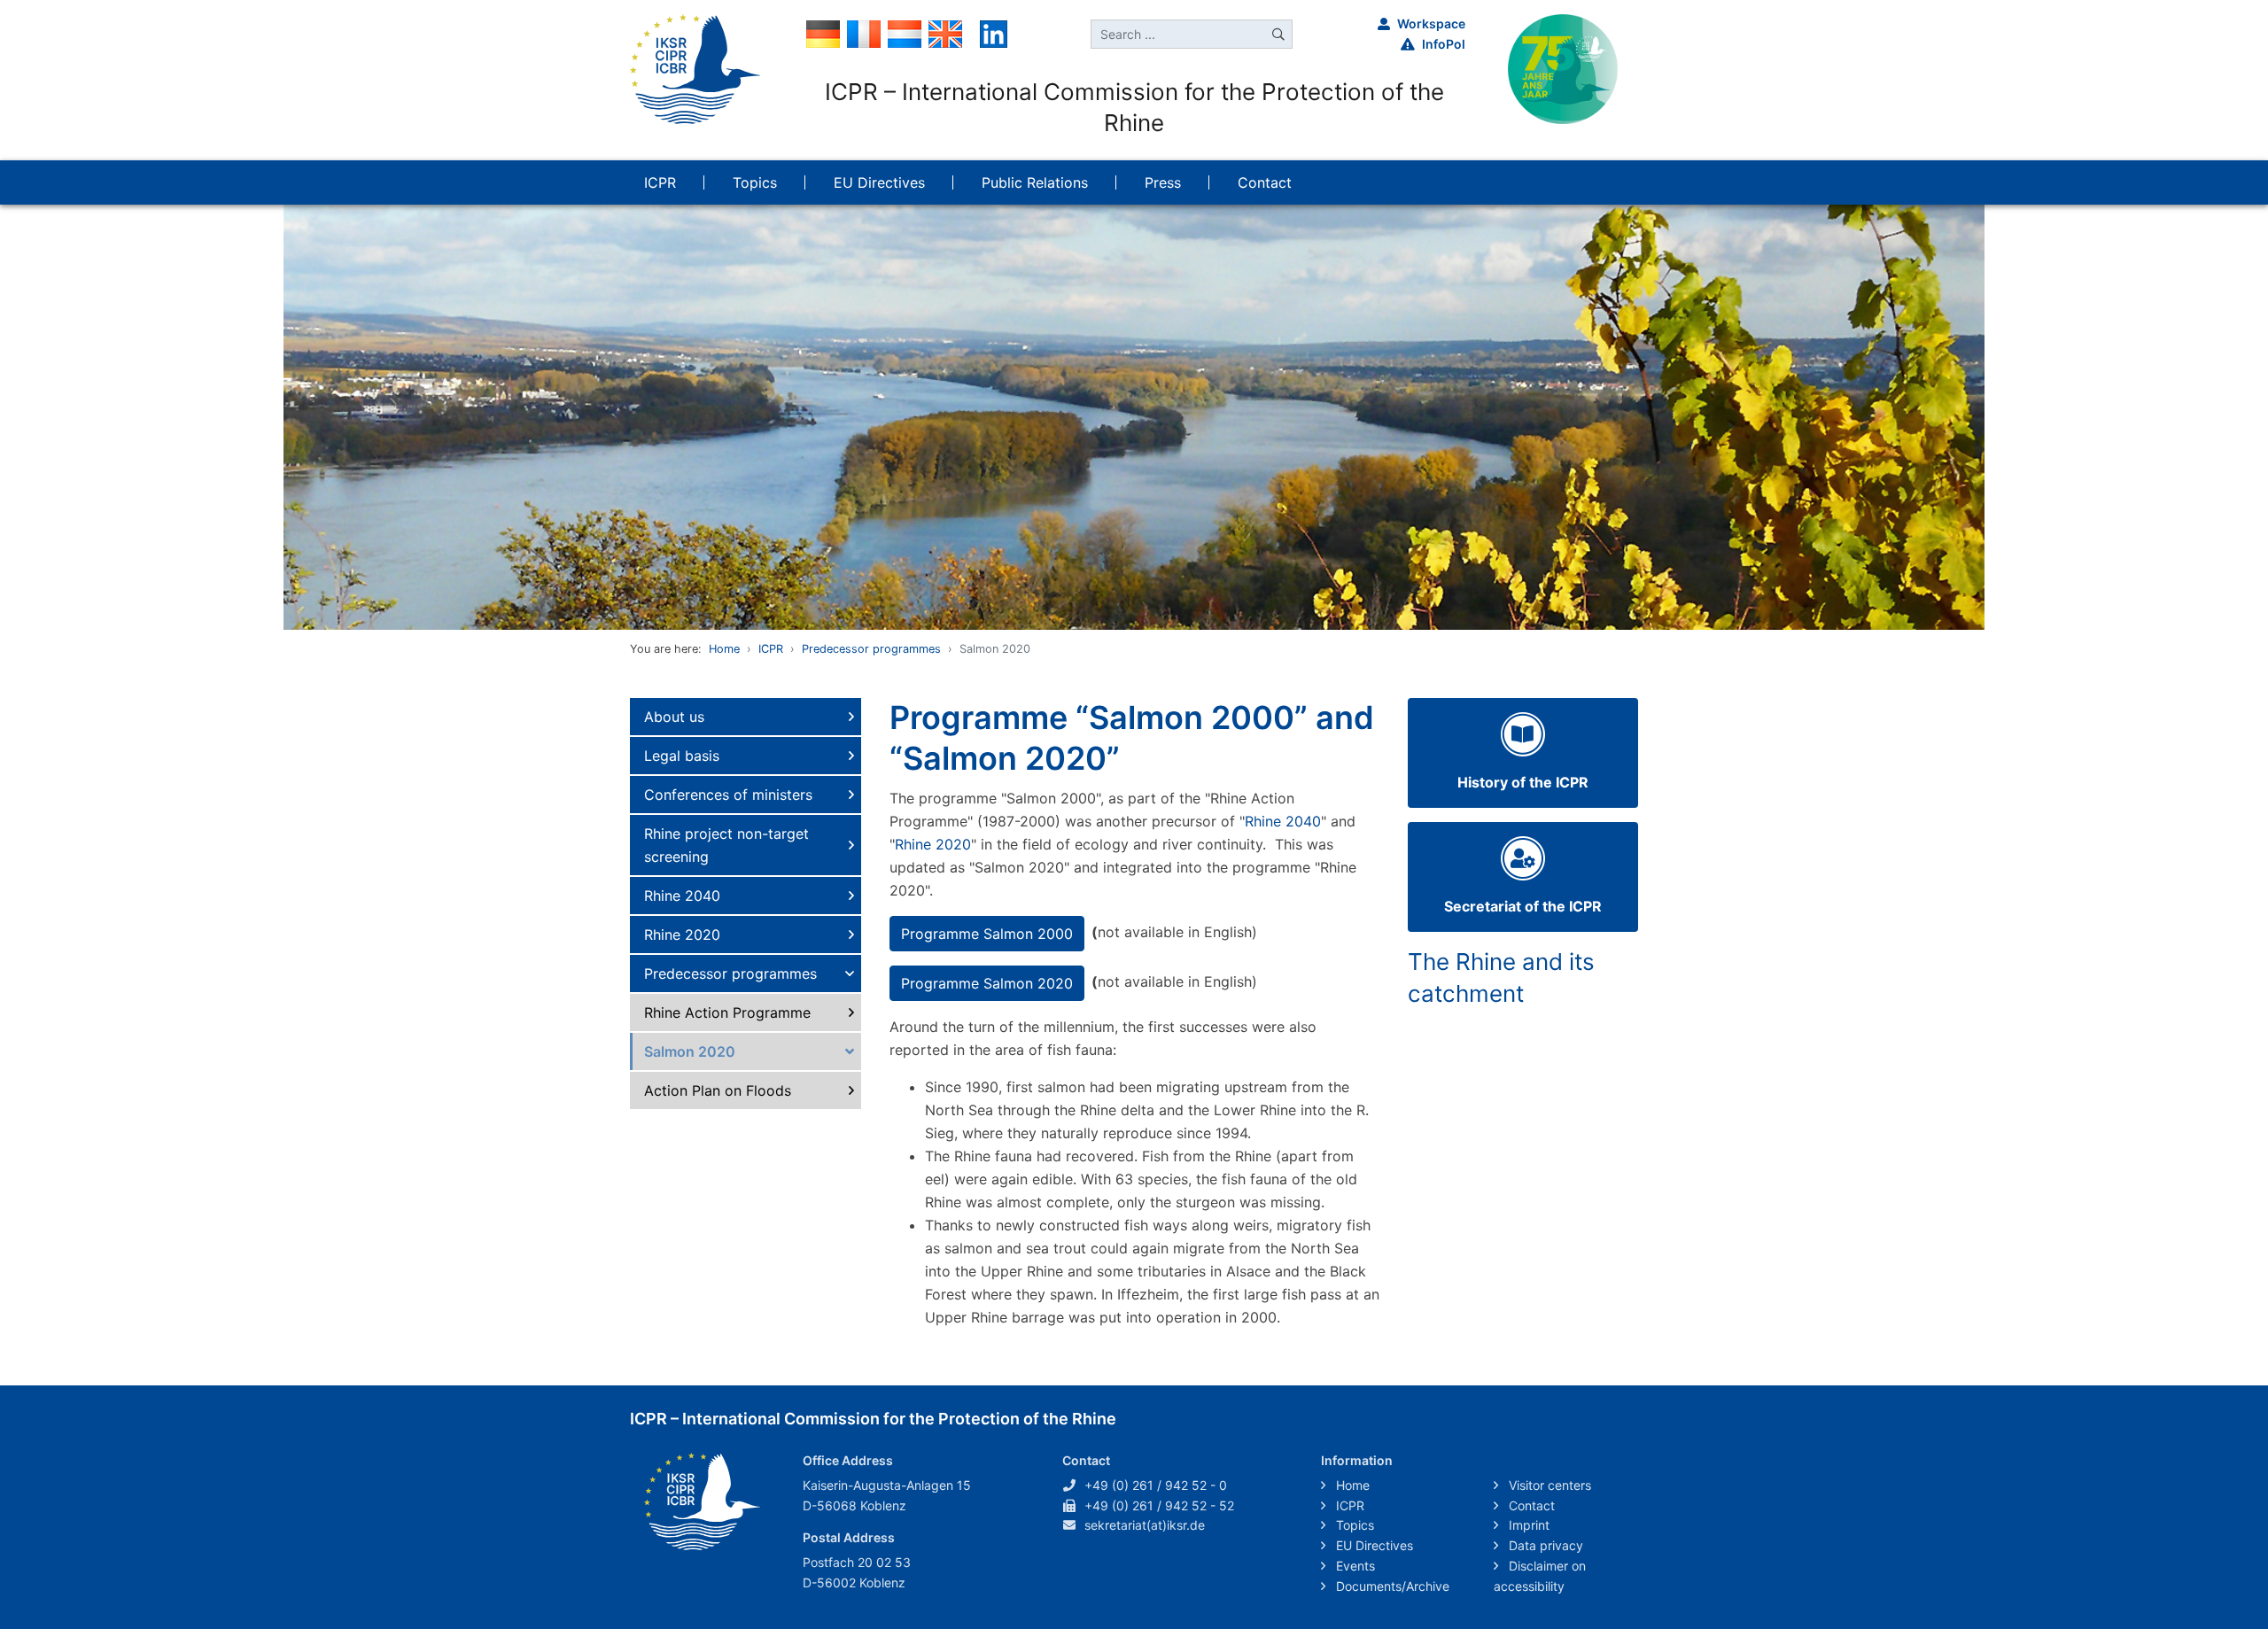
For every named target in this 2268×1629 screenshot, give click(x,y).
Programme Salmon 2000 (987, 934)
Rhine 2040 (682, 896)
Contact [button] (1265, 182)
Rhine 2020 (682, 935)
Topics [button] (755, 182)
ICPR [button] (660, 182)
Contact (1530, 1505)
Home (724, 649)
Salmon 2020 (690, 1051)
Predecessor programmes (871, 649)
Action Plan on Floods (718, 1090)
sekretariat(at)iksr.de (1145, 1525)
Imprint (1527, 1525)
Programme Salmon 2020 (987, 983)
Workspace (1431, 23)
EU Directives (1373, 1545)
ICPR (771, 649)
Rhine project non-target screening (726, 845)
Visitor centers (1548, 1485)
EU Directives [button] (879, 182)
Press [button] (1163, 182)
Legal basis (682, 756)
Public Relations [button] (1035, 182)
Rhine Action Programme (727, 1012)
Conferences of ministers (728, 795)
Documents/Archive (1391, 1586)
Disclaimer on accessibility (1540, 1576)
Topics (1353, 1525)
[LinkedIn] (994, 33)
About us (674, 717)
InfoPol (1444, 44)
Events (1354, 1566)
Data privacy (1544, 1545)
